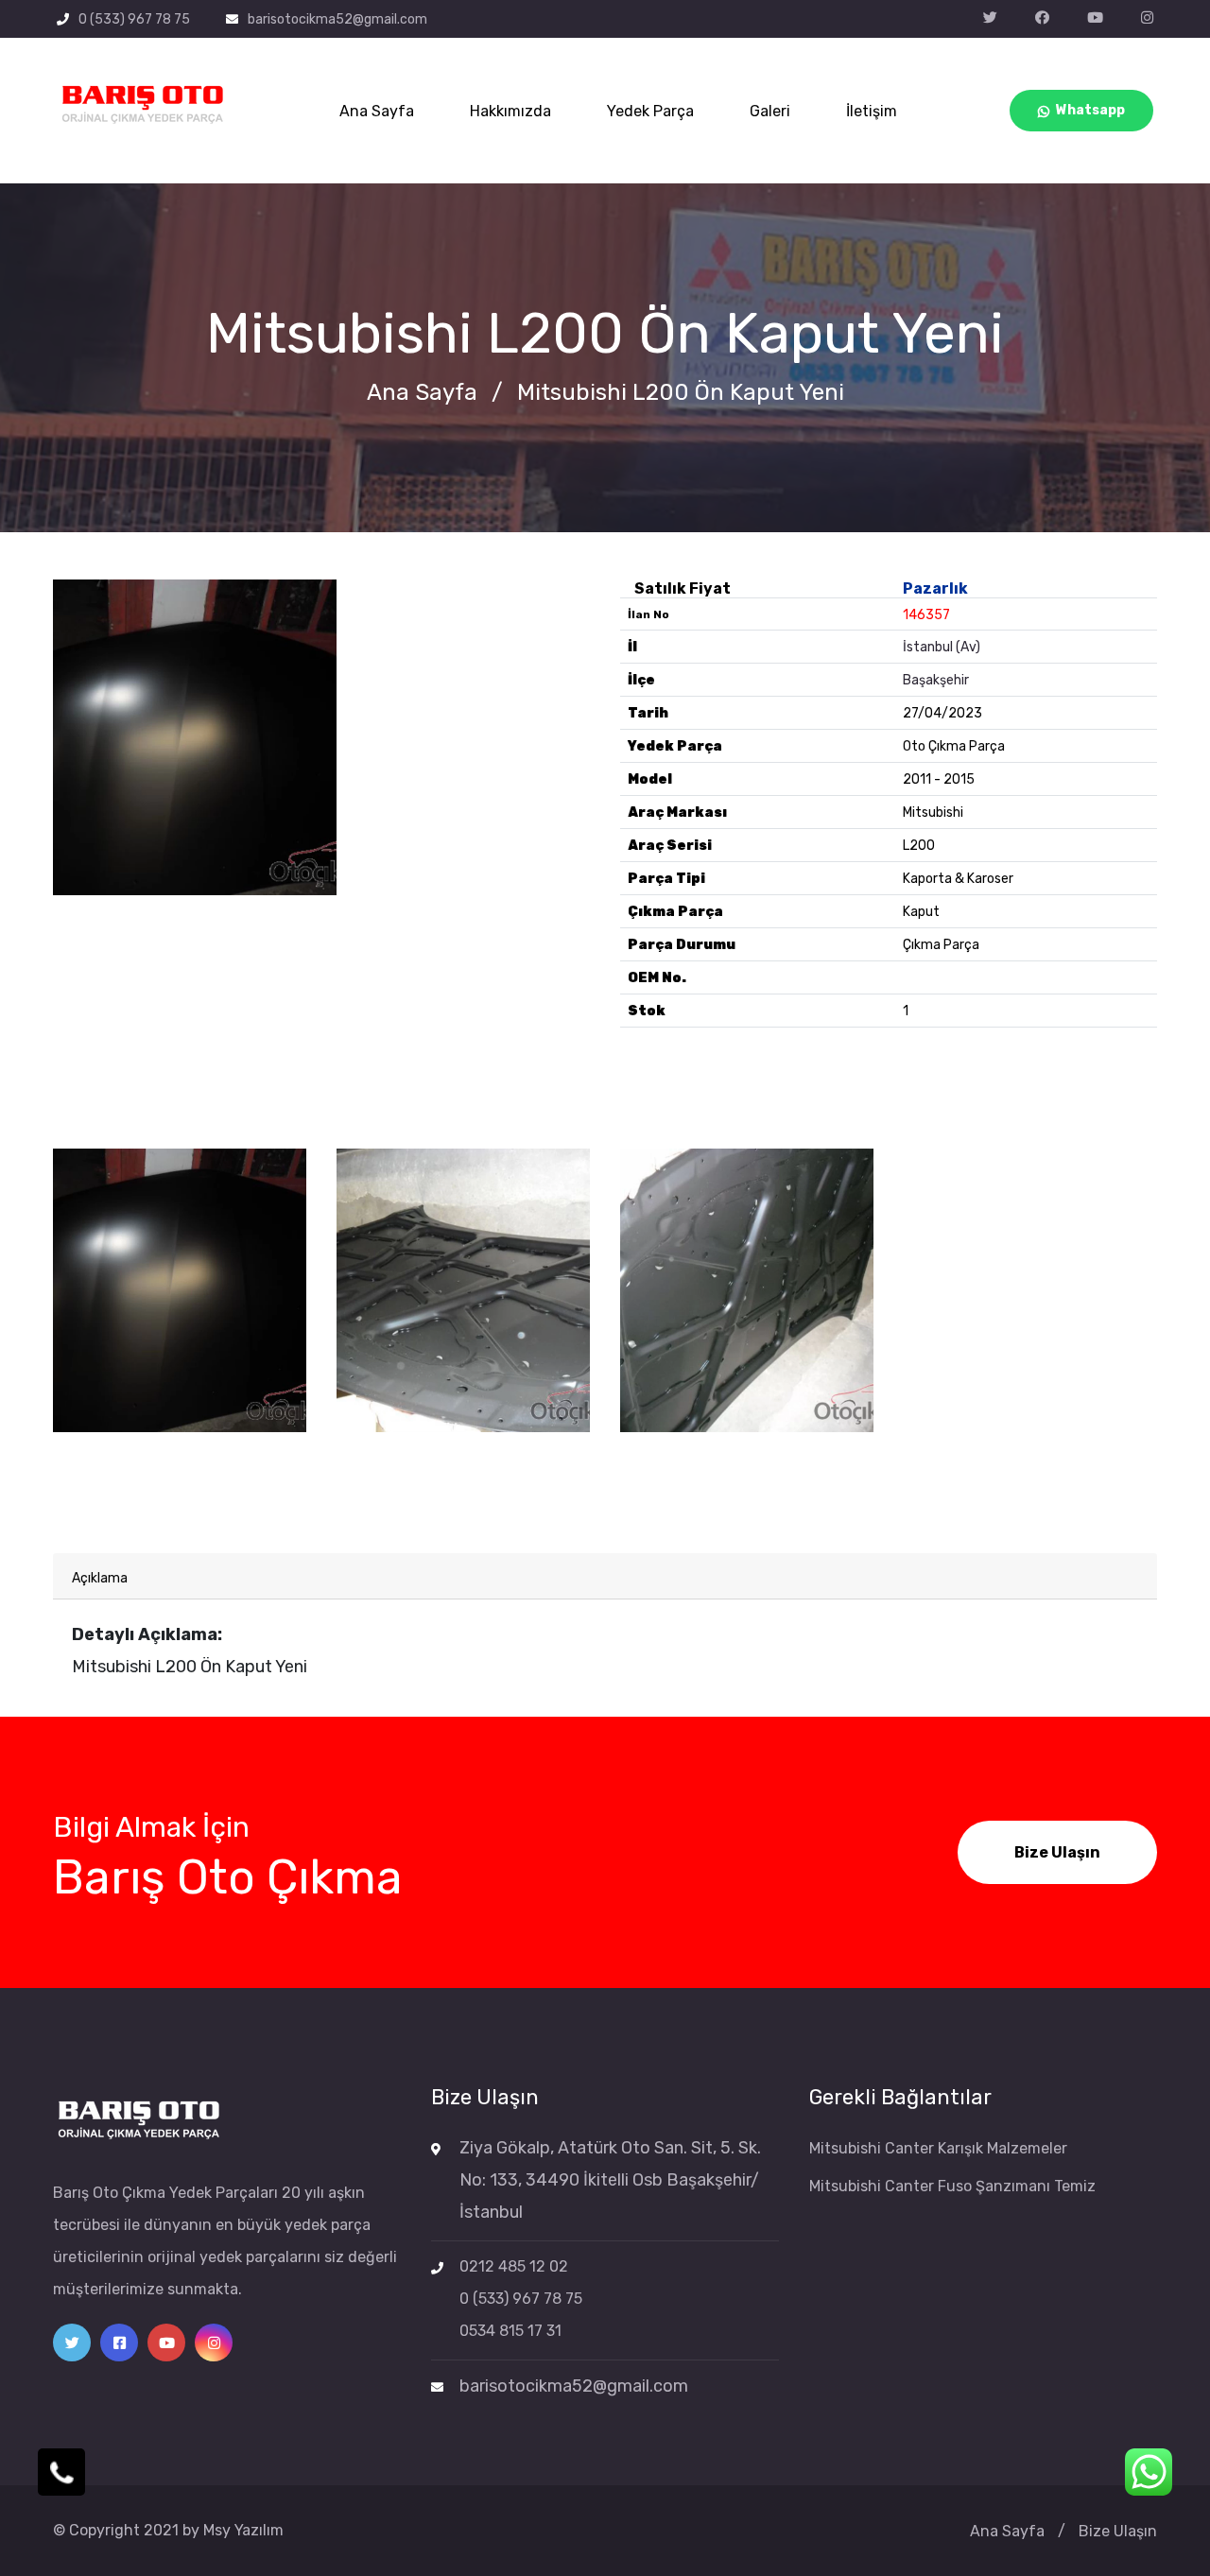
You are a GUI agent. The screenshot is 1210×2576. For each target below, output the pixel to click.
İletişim (872, 111)
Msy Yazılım (243, 2530)
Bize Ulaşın (1057, 1852)
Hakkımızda (510, 111)
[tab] (605, 1576)
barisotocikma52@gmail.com (337, 19)
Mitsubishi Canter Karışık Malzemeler (938, 2148)
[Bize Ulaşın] (61, 2472)
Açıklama (100, 1578)
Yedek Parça (650, 111)
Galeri (770, 111)
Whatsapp (1090, 110)
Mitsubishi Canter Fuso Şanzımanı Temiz (952, 2186)
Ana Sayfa (377, 111)
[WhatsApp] (1149, 2472)
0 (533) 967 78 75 (134, 19)
